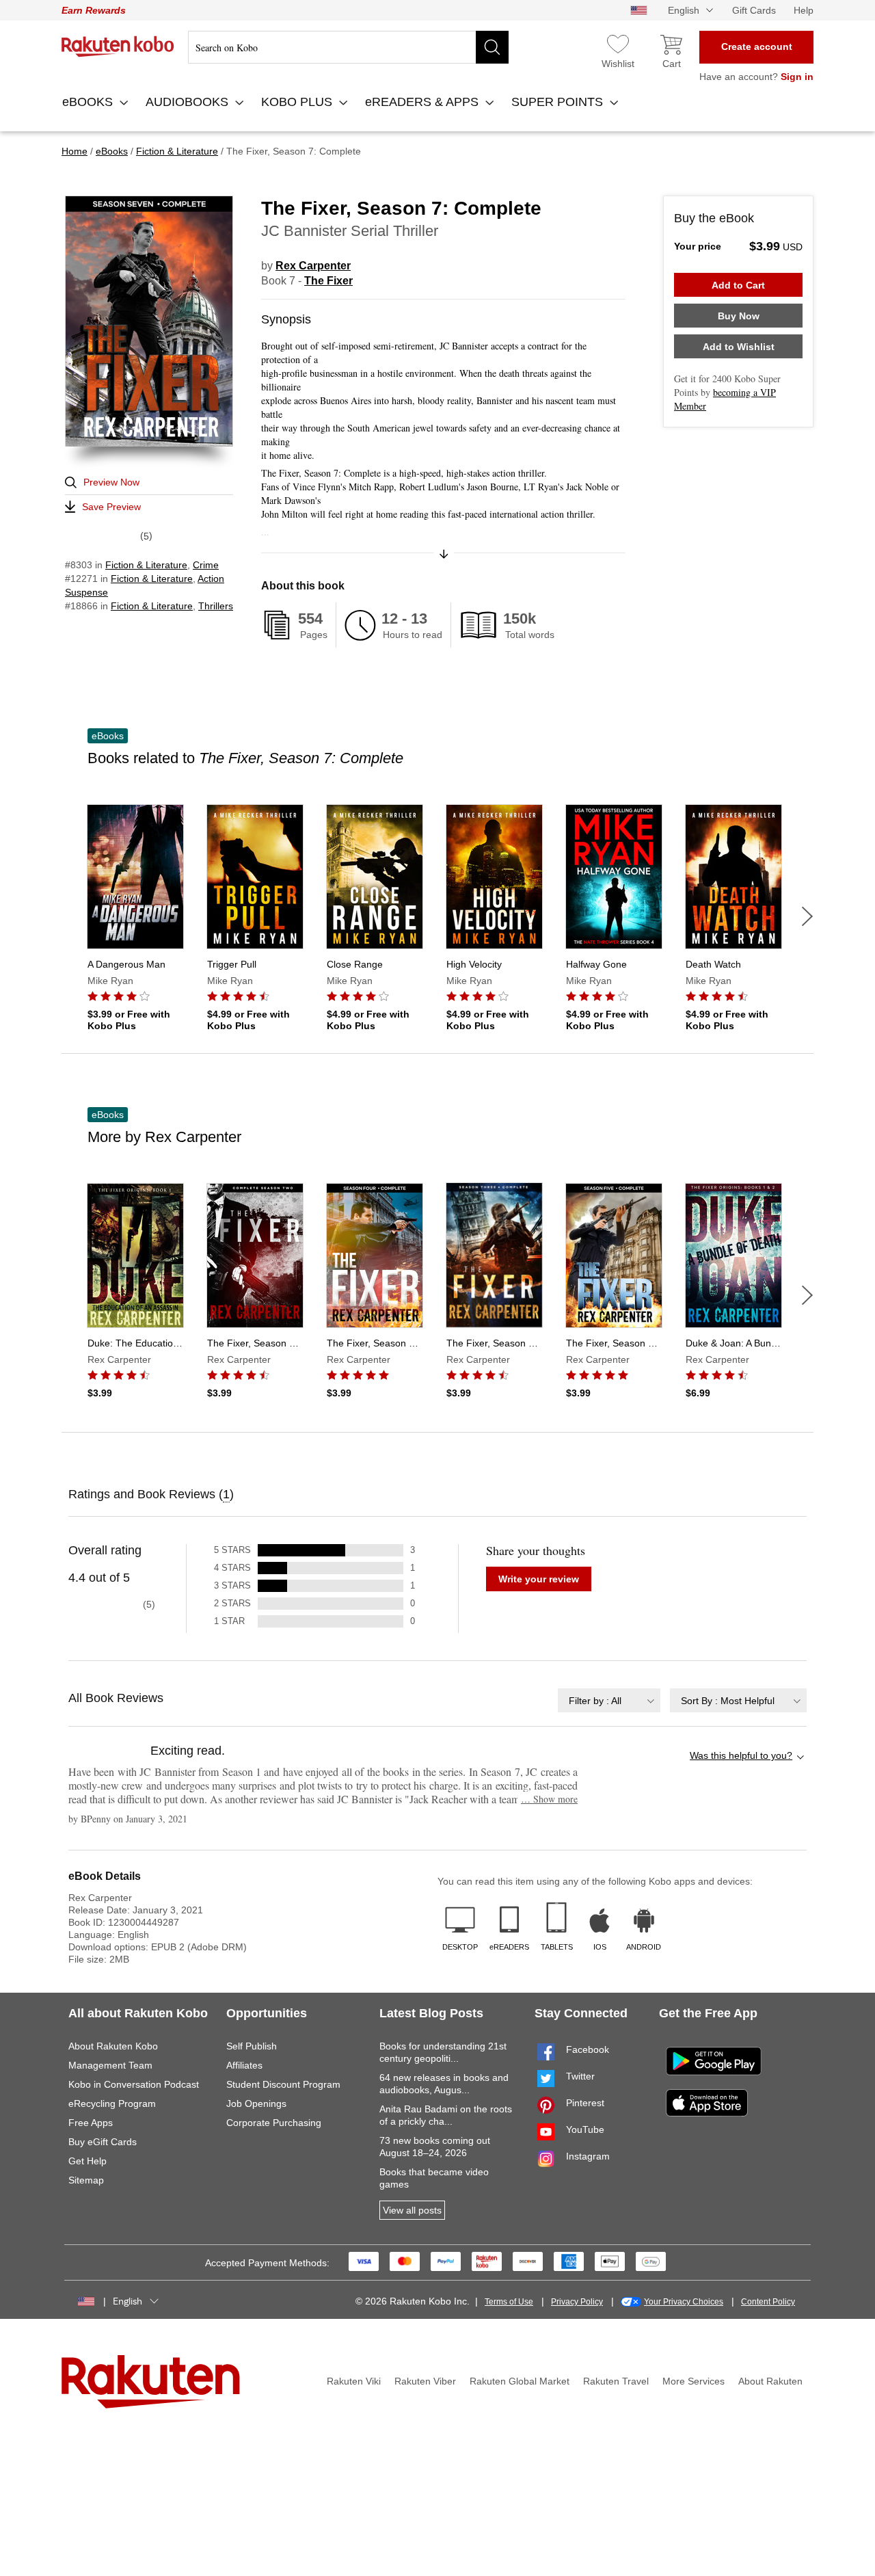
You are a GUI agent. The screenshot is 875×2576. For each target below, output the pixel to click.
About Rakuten (770, 2381)
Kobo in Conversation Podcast (134, 2084)
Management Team (110, 2065)
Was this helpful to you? (741, 1755)
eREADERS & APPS (423, 102)
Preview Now (111, 482)
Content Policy (768, 2302)
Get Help (87, 2161)
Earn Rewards (94, 10)
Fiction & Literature (146, 565)
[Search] (492, 47)
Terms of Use (509, 2302)
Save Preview (111, 507)
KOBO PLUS (298, 102)
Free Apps (91, 2123)
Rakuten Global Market (520, 2381)
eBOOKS (89, 102)
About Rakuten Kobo (113, 2046)
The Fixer (328, 281)
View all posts (412, 2210)
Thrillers (216, 606)
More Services (694, 2381)
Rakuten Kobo (118, 47)
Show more (549, 1799)
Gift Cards (754, 10)
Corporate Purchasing (274, 2123)
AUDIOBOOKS (189, 102)
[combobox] (609, 1700)
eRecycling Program (112, 2103)
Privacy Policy (577, 2302)
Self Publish (252, 2046)
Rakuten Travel (616, 2381)
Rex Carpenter (313, 266)
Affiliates (244, 2065)
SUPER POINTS (559, 102)
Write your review (539, 1579)
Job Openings (256, 2103)
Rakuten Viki (354, 2381)
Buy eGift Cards (103, 2142)
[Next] (807, 916)
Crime (206, 565)
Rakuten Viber (425, 2381)
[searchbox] (348, 47)
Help (804, 10)
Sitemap (86, 2180)
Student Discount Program (283, 2084)
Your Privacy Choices (684, 2302)
